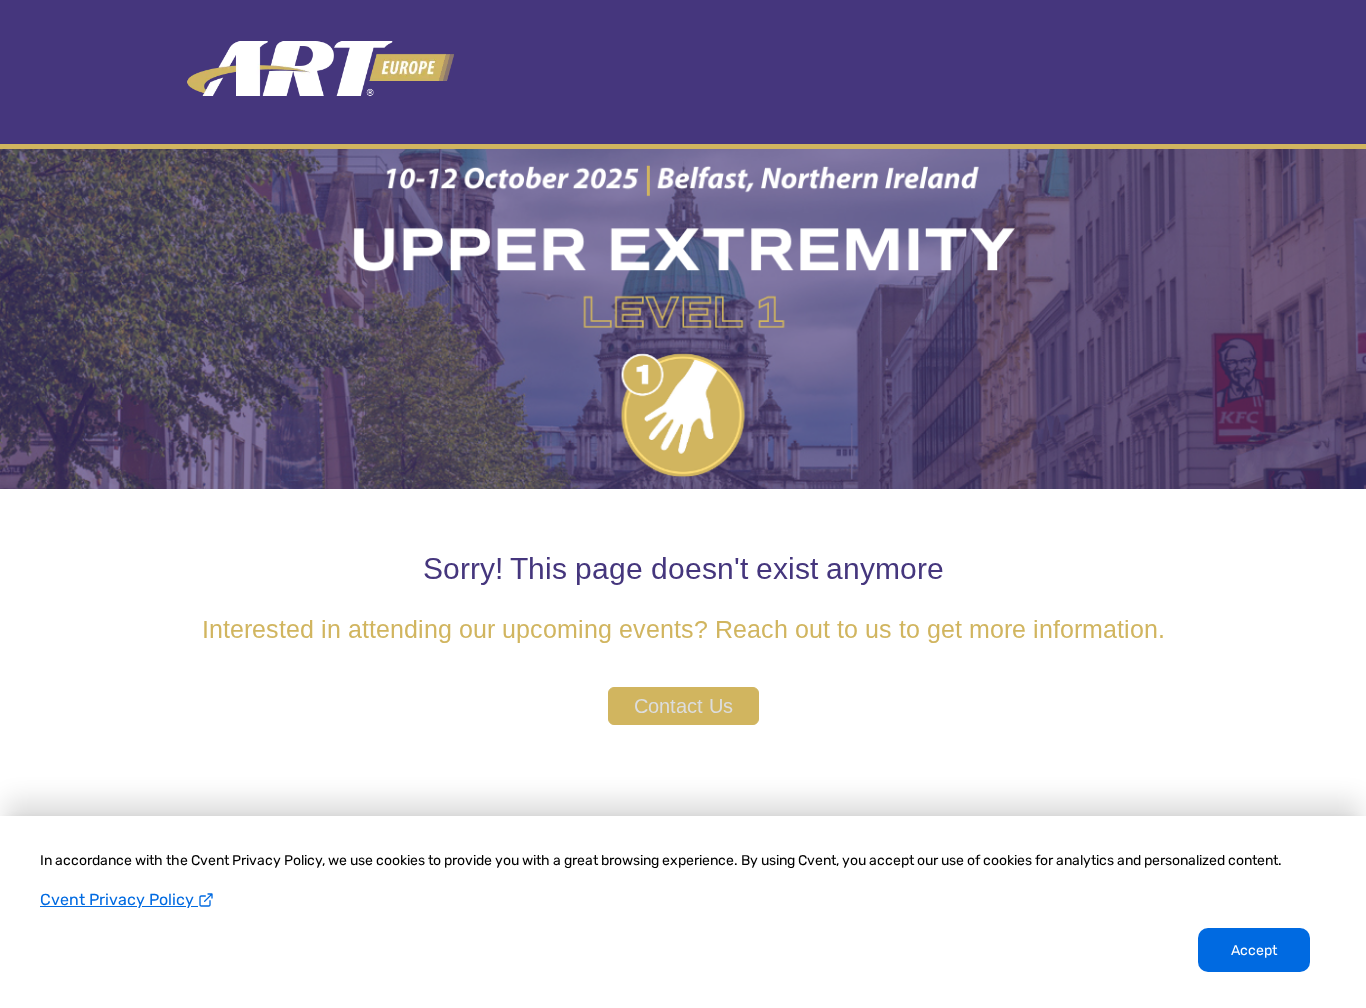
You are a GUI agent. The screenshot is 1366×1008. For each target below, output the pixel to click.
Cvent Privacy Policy (119, 899)
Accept (1254, 950)
